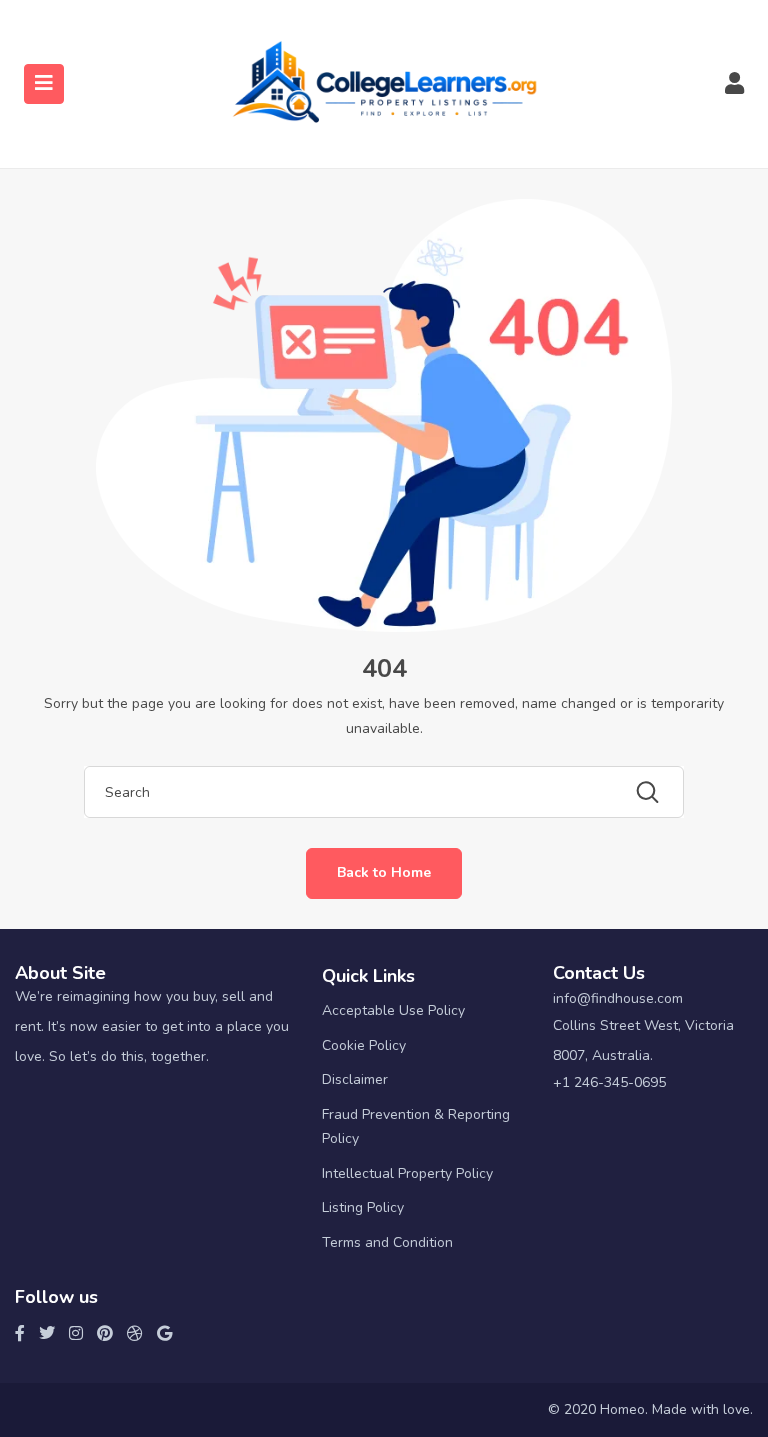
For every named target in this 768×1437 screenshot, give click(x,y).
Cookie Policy (364, 1045)
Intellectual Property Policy (407, 1173)
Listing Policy (363, 1207)
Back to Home (384, 872)
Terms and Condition (387, 1242)
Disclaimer (355, 1079)
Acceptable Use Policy (393, 1010)
